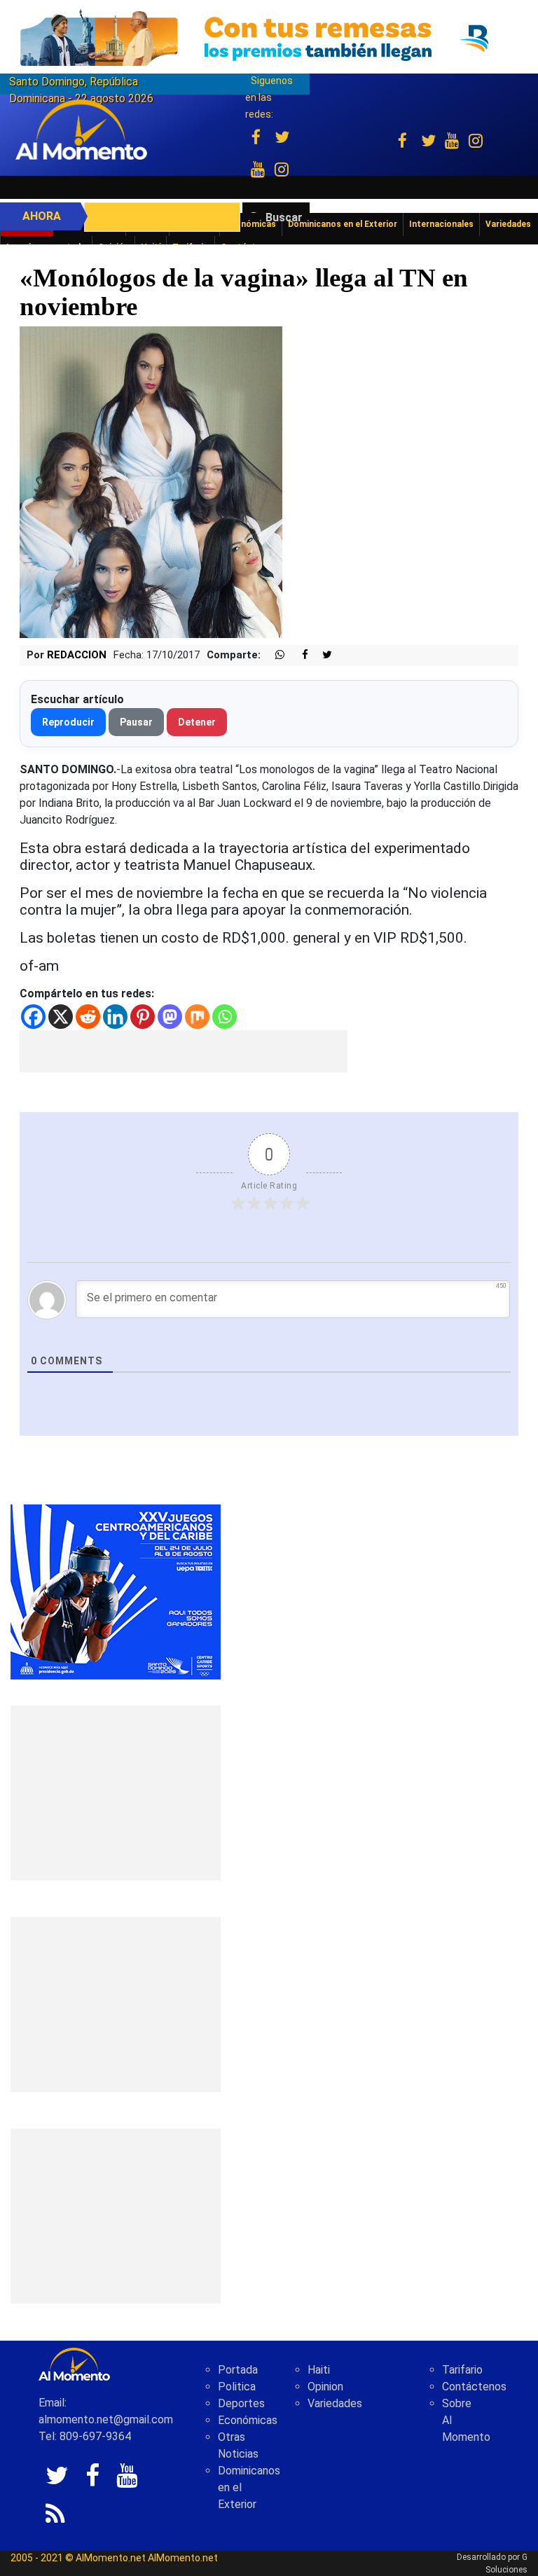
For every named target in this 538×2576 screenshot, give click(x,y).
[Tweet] (322, 655)
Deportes (241, 2403)
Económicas (248, 2420)
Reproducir (68, 722)
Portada (238, 2370)
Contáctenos (474, 2387)
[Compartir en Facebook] (298, 655)
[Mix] (197, 1017)
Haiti (319, 2370)
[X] (61, 1017)
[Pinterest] (143, 1017)
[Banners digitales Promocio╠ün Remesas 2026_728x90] (269, 37)
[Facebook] (33, 1017)
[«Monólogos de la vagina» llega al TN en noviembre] (151, 482)
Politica (237, 2387)
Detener (197, 722)
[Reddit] (88, 1017)
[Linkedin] (115, 1017)
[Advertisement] (184, 1051)
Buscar (284, 217)
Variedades (335, 2403)
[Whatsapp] (225, 1017)
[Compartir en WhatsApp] (274, 655)
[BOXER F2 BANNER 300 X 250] (116, 1592)
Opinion (325, 2387)
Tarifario (462, 2370)
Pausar (136, 722)
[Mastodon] (170, 1017)
